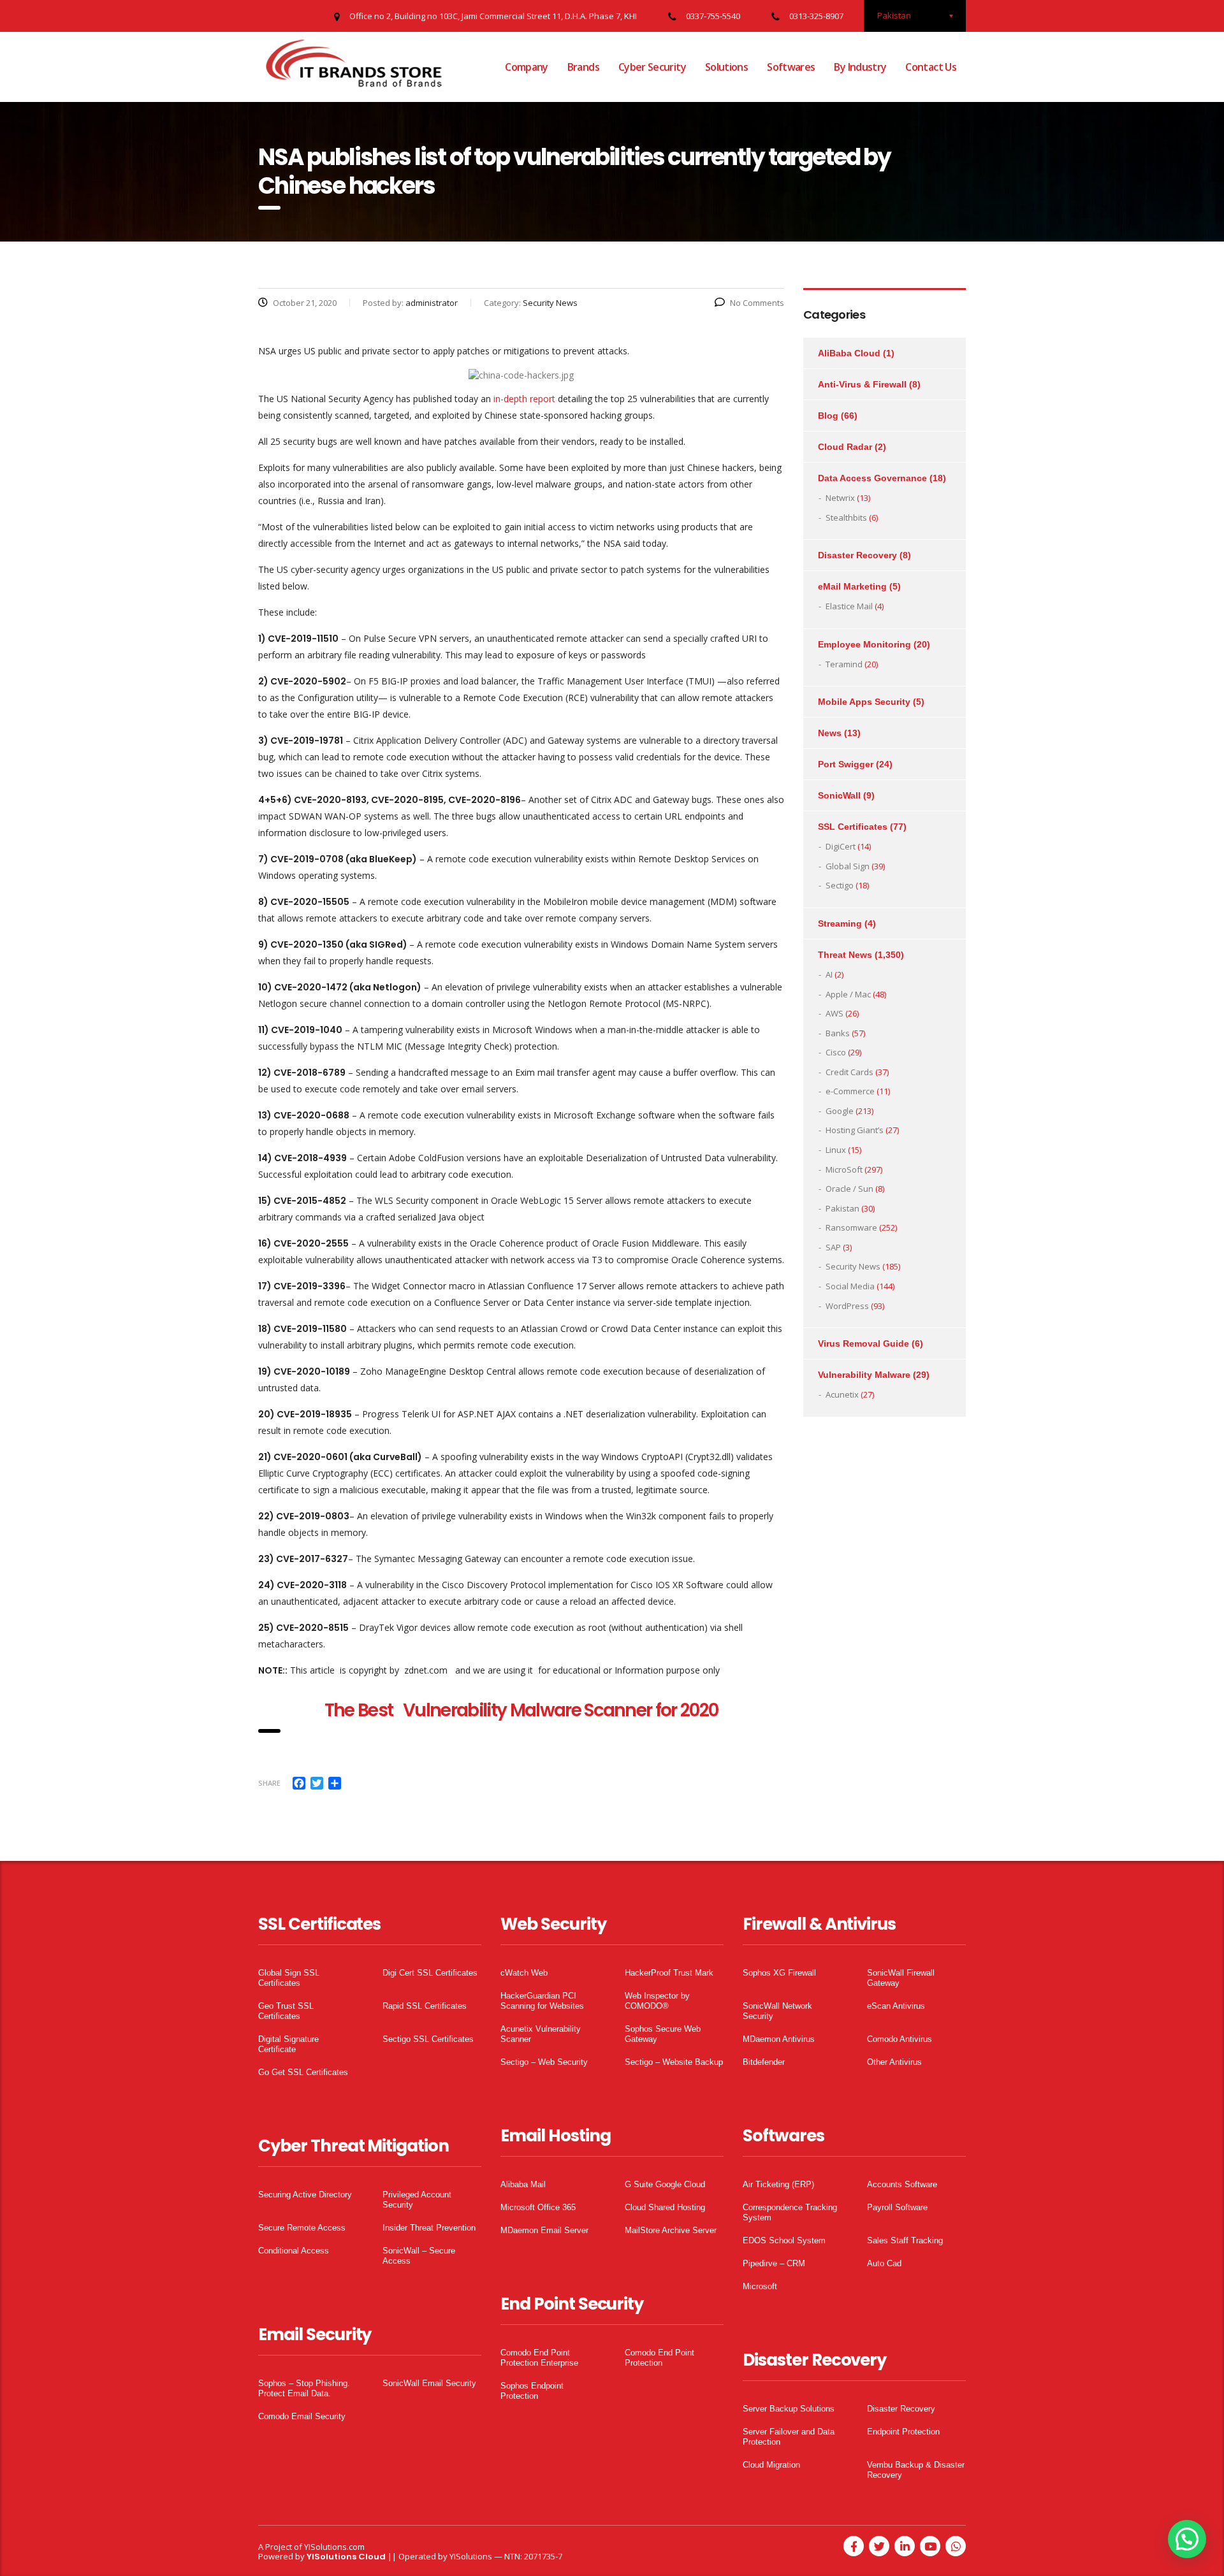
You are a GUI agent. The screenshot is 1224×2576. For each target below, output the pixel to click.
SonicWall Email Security (429, 2383)
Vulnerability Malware (864, 1375)
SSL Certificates (853, 827)
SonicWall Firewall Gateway (901, 1978)
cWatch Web (524, 1973)
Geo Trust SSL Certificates (286, 2011)
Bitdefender (764, 2062)
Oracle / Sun (849, 1189)
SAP (833, 1247)
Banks (838, 1033)
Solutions (726, 67)
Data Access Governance (872, 478)
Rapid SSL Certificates (425, 2006)
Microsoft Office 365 (538, 2207)
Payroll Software (897, 2207)
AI (829, 974)
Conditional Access (294, 2251)
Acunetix (842, 1394)
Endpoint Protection (903, 2432)
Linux (836, 1150)
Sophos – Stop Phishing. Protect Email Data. (304, 2388)
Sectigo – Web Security (544, 2062)
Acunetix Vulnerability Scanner (541, 2034)
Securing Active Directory (305, 2195)
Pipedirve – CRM (774, 2263)
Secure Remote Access (302, 2228)
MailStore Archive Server (671, 2230)
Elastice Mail (849, 606)
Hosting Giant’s (855, 1130)
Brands (583, 67)
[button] (1187, 2539)
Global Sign (848, 866)
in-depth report (524, 399)
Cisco (836, 1052)
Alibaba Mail (523, 2184)
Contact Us (931, 67)
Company (527, 67)
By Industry (860, 67)
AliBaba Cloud (849, 353)
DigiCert (841, 846)
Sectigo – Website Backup (674, 2062)
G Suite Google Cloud (665, 2184)
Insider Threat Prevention (429, 2228)
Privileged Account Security (417, 2200)
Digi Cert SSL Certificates (430, 1973)
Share (269, 1783)
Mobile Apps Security (864, 702)
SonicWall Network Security (777, 2011)
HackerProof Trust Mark (669, 1973)
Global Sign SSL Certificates (289, 1978)
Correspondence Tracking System (790, 2212)
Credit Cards (849, 1072)
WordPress (847, 1306)
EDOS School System (784, 2240)
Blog (828, 416)
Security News (853, 1266)
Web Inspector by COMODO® (657, 2001)
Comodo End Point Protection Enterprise (539, 2358)
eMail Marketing (852, 586)
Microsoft (760, 2286)
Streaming (840, 923)
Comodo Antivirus (900, 2039)
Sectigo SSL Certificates (428, 2039)
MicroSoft (844, 1169)
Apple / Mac (848, 994)
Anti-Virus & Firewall (862, 384)
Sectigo (840, 885)
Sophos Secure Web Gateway (663, 2034)
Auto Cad (884, 2263)
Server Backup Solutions (789, 2409)
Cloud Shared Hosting (665, 2207)
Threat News (845, 955)
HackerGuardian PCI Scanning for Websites (542, 2001)
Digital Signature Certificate (288, 2044)
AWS (834, 1013)
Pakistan (842, 1208)
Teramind (844, 664)
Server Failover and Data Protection (789, 2437)
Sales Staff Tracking (905, 2240)
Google (840, 1111)
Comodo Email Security (302, 2416)
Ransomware (851, 1227)
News (830, 733)
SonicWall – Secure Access (419, 2256)
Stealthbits (846, 517)
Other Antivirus (894, 2062)
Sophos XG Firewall (779, 1973)
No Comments (757, 303)
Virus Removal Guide (863, 1343)
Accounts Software (902, 2184)
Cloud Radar (845, 447)
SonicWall (839, 795)
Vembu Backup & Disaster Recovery (916, 2470)
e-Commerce (850, 1091)
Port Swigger (846, 764)
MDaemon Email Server (544, 2230)
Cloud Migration (771, 2465)
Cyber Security (652, 67)
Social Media (850, 1286)
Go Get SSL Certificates (303, 2072)
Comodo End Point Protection (659, 2358)
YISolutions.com (334, 2547)
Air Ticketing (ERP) (778, 2184)
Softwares (791, 67)
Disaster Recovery (857, 555)
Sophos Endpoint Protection (532, 2391)
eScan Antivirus (896, 2006)
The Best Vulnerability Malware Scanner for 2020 (521, 1710)
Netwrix (840, 498)
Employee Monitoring (864, 644)
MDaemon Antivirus (779, 2039)
